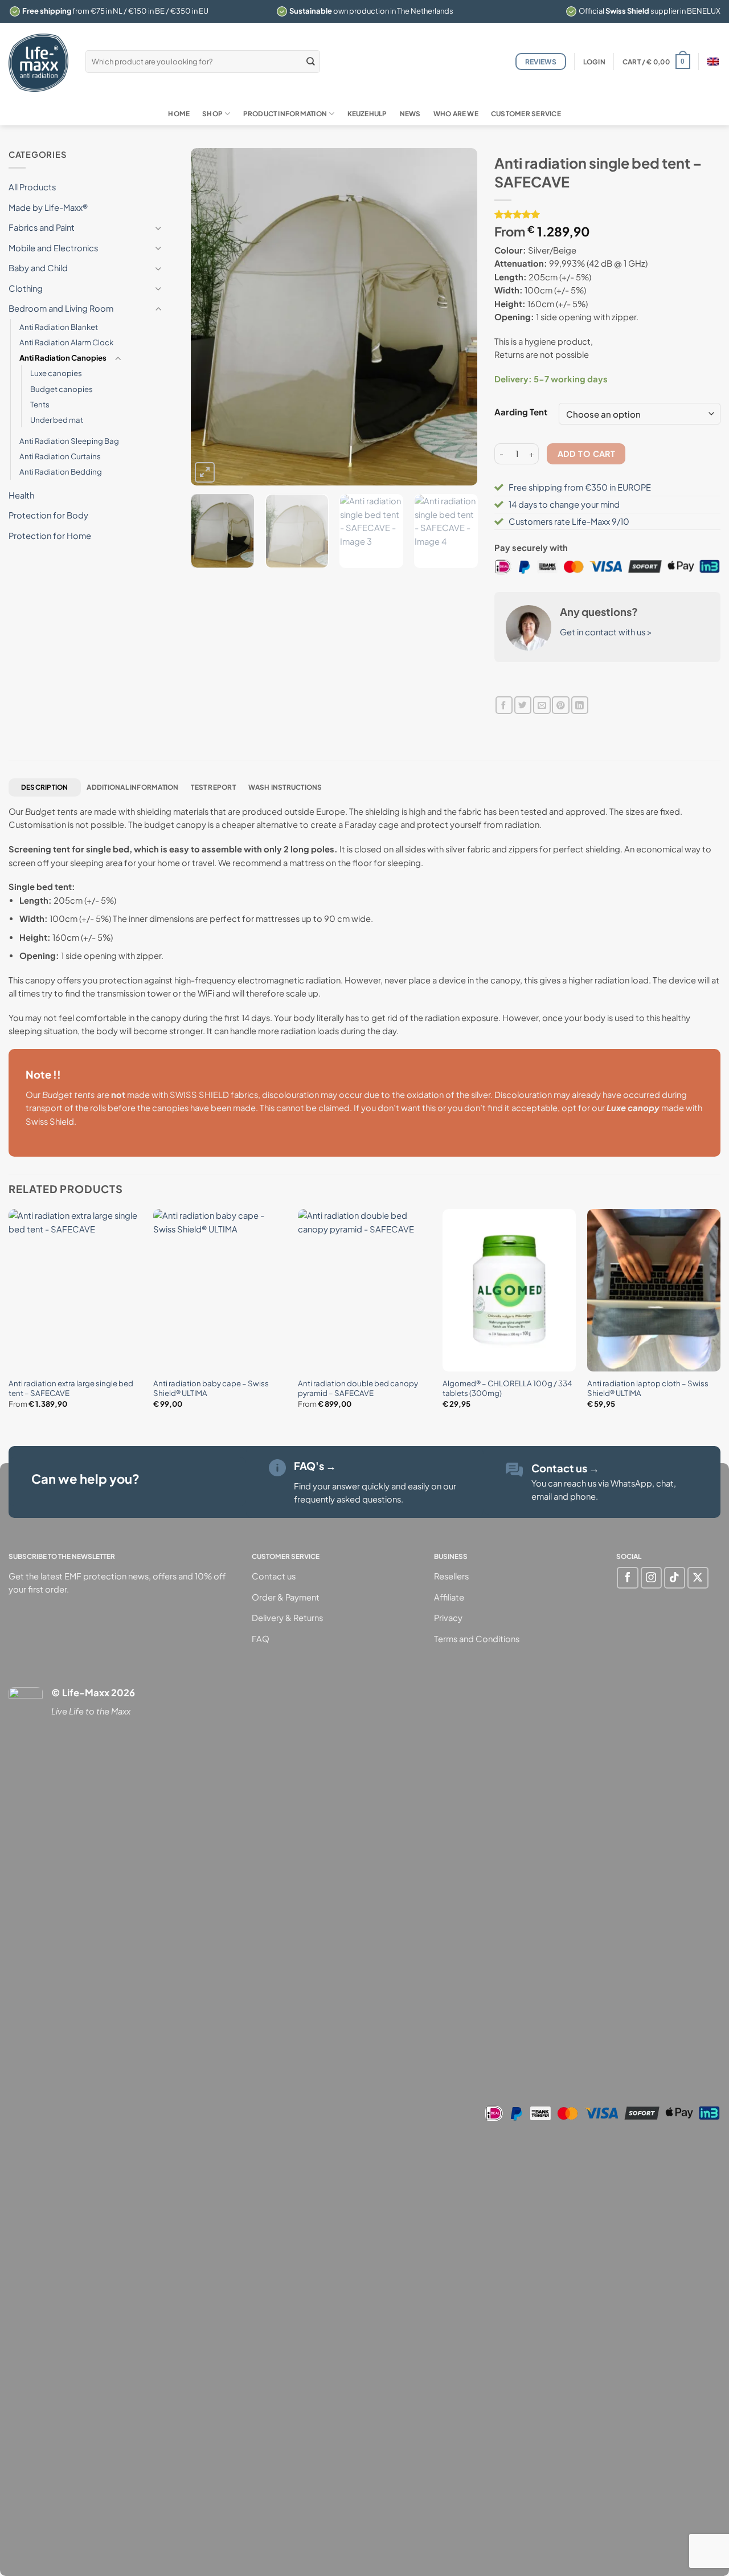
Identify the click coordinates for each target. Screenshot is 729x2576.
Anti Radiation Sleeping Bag (69, 441)
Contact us (565, 1468)
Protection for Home (50, 536)
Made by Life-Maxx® (48, 207)
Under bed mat (57, 420)
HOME (179, 114)
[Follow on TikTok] (675, 1577)
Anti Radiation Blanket (59, 327)
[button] (594, 62)
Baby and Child (38, 268)
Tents (40, 404)
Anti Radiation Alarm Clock (66, 342)
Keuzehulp (367, 114)
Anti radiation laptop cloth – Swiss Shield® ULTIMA (648, 1388)
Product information (285, 114)
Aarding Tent (521, 412)
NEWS (410, 114)
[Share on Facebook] (504, 705)
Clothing (26, 288)
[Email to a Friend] (542, 705)
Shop (212, 114)
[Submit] (310, 61)
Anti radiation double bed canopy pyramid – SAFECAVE (358, 1388)
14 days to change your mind (564, 504)
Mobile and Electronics (53, 248)
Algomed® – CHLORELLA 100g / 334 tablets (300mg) (507, 1388)
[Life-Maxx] (38, 63)
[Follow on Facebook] (627, 1577)
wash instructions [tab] (285, 787)
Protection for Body (48, 515)
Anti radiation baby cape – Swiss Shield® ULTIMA (211, 1388)
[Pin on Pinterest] (560, 705)
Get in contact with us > (606, 632)
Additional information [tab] (132, 787)
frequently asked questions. (349, 1499)
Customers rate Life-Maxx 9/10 (569, 521)
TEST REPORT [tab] (213, 787)
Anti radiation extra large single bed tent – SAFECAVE (71, 1388)
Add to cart (587, 454)
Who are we (456, 114)
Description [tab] (45, 787)
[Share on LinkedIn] (580, 705)
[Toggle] (158, 228)
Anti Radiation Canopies (63, 358)
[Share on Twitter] (523, 705)
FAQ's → (315, 1466)
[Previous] (211, 317)
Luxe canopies (56, 373)
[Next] (457, 317)
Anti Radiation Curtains (60, 456)
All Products (32, 187)
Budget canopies (62, 389)
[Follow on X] (698, 1577)
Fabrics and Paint (42, 227)
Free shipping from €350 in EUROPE (580, 487)
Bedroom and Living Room (61, 308)
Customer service (526, 114)
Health (21, 495)
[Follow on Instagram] (651, 1577)
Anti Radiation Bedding (61, 471)
